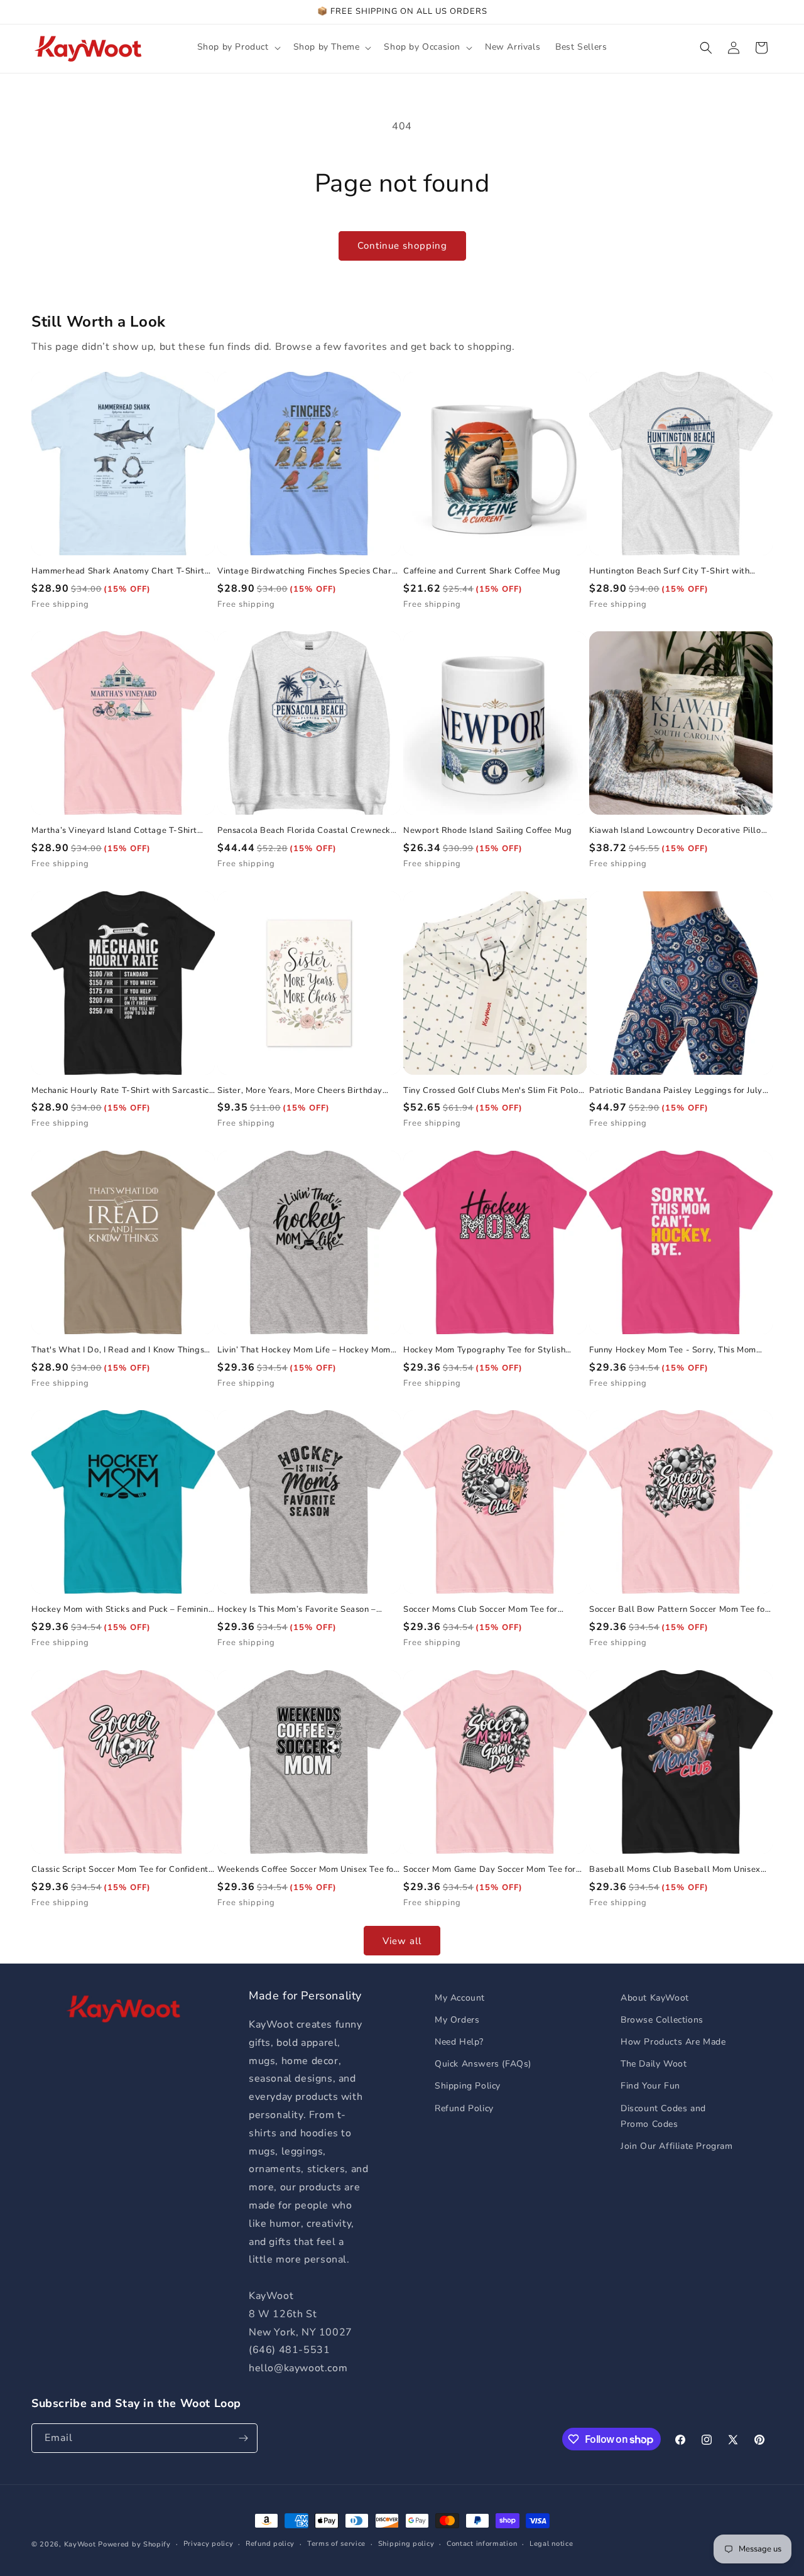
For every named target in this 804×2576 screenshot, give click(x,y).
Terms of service (336, 2544)
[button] (238, 47)
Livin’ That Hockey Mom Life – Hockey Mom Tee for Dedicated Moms (304, 1350)
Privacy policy (209, 2544)
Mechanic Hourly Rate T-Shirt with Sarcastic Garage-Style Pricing (120, 1091)
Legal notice (551, 2544)
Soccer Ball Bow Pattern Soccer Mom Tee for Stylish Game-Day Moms (679, 1610)
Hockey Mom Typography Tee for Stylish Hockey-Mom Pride (484, 1350)
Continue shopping (402, 246)
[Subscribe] (243, 2438)
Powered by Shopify (134, 2544)
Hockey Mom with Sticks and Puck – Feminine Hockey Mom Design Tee (122, 1610)
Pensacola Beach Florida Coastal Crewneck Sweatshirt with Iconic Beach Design (304, 831)
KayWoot (80, 2544)
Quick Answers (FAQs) (483, 2064)
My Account (460, 1998)
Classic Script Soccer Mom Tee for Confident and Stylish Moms (120, 1870)
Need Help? (459, 2042)
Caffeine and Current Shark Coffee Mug (482, 571)
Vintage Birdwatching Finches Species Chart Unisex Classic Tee (306, 571)
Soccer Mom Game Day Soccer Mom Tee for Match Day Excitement (490, 1870)
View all (402, 1941)
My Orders (457, 2020)
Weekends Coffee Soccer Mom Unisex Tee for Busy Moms (307, 1870)
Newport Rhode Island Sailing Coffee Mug (487, 831)
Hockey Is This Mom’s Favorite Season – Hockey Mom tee (297, 1610)
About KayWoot (655, 1998)
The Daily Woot (654, 2064)
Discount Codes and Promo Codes (663, 2116)
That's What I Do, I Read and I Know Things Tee (118, 1350)
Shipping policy (406, 2544)
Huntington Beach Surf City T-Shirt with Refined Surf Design (669, 571)
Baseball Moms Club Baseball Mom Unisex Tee (675, 1870)
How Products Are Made (673, 2042)
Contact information (482, 2544)
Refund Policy (464, 2108)
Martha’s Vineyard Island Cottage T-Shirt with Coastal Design (114, 831)
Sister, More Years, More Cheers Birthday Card (300, 1091)
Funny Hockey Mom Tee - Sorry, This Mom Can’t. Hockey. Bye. (673, 1350)
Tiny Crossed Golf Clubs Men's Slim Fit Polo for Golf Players (491, 1091)
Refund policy (270, 2544)
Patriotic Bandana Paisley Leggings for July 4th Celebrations (676, 1091)
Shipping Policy (468, 2086)
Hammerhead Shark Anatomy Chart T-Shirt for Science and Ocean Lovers (118, 571)
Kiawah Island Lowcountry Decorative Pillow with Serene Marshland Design (679, 831)
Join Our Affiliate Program (677, 2146)
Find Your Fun (650, 2086)
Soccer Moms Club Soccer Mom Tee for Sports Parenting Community (481, 1610)
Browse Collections (662, 2020)
